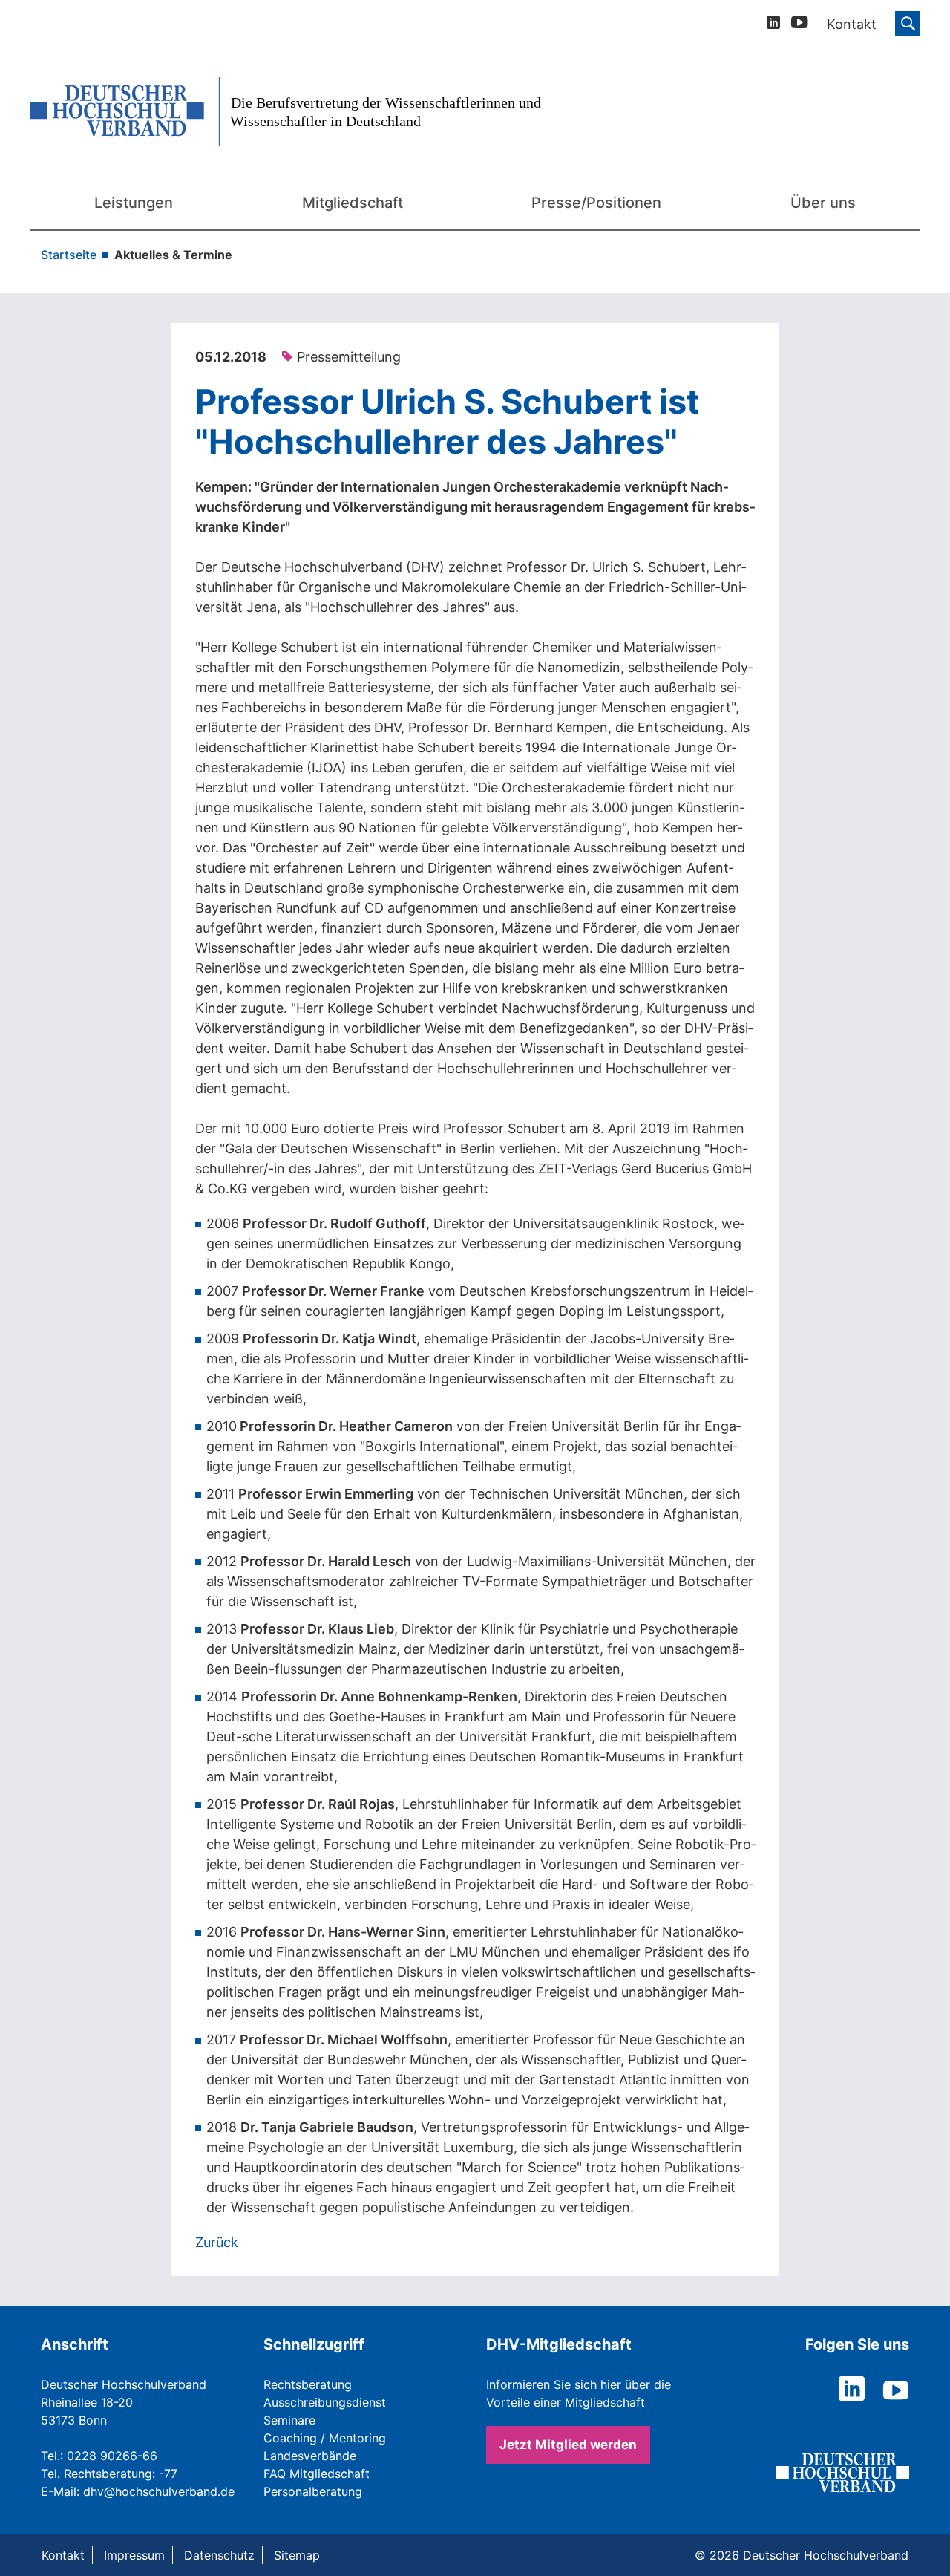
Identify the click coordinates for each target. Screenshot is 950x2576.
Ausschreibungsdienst (325, 2402)
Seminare (289, 2420)
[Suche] (908, 24)
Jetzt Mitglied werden (568, 2445)
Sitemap (297, 2555)
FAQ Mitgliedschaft (317, 2474)
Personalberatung (313, 2491)
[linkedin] (773, 24)
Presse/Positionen (596, 203)
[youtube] (800, 25)
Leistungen (134, 203)
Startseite (69, 255)
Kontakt (63, 2555)
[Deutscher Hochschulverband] (297, 112)
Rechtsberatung (308, 2384)
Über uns (823, 203)
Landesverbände (310, 2456)
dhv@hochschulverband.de (159, 2491)
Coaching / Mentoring (325, 2438)
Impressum (134, 2555)
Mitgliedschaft (353, 203)
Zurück (217, 2242)
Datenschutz (219, 2555)
